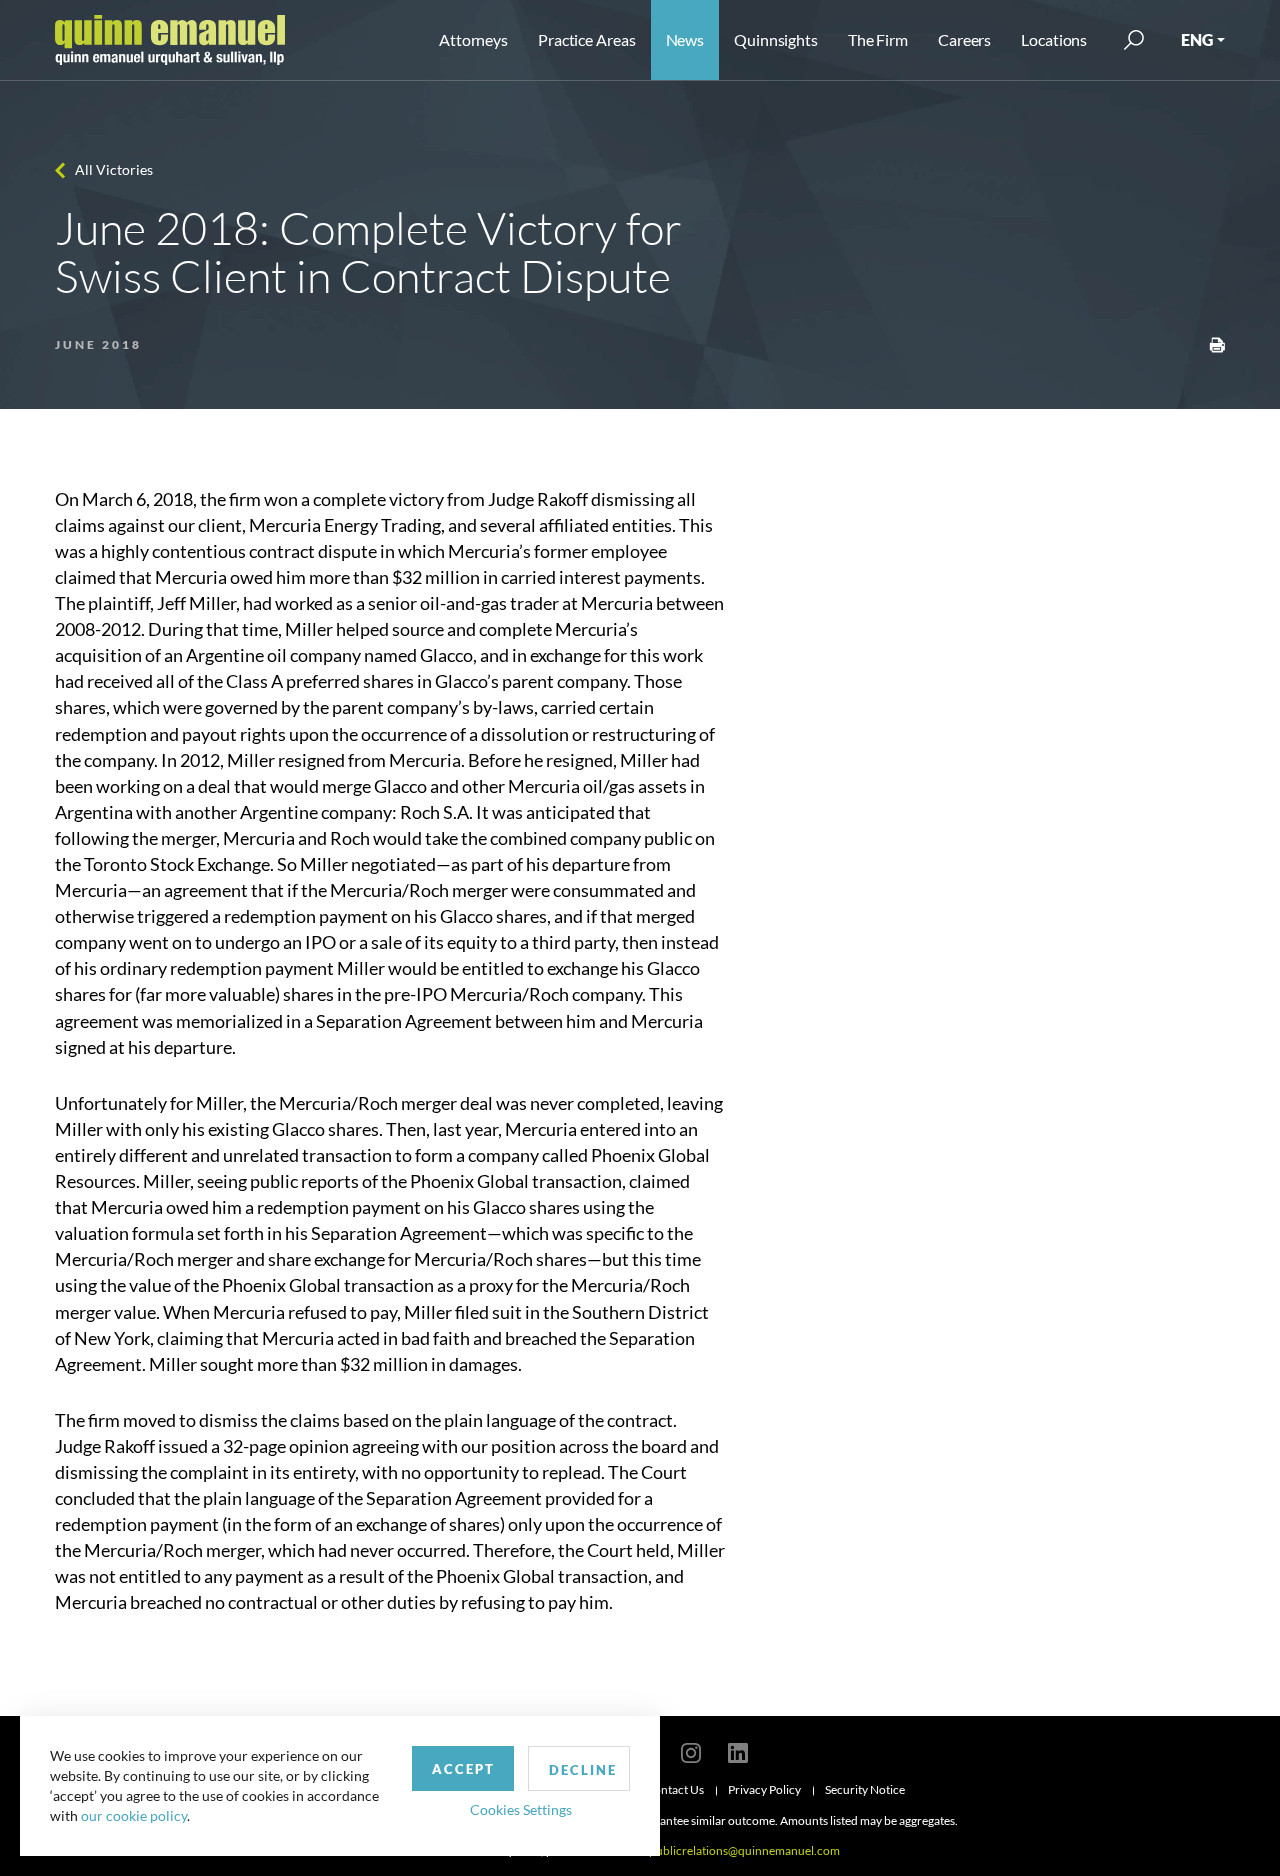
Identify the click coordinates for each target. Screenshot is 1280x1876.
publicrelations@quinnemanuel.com (744, 1850)
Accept (463, 1769)
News (685, 39)
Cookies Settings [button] (521, 1809)
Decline (583, 1770)
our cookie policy (134, 1815)
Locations (1054, 39)
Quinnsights (776, 39)
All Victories (114, 169)
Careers (964, 39)
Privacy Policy (764, 1789)
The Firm (878, 39)
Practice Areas (586, 39)
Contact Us (675, 1789)
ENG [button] (1197, 39)
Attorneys (473, 39)
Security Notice (865, 1789)
